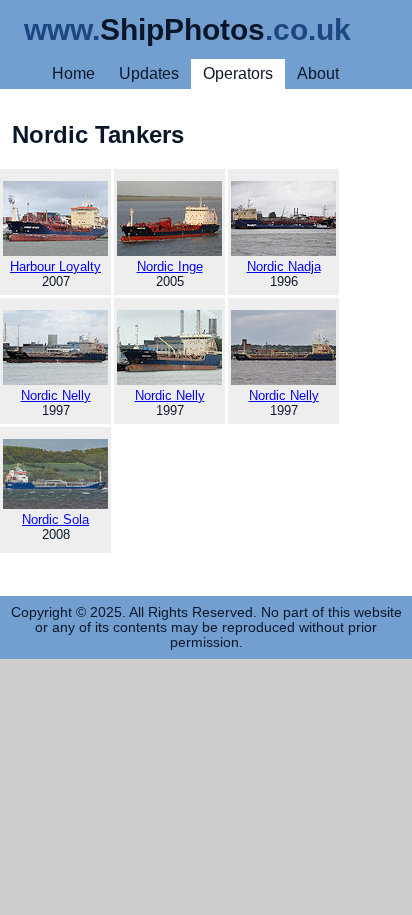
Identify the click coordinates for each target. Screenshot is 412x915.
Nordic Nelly (56, 395)
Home (73, 73)
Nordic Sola (55, 519)
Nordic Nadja (284, 266)
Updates (149, 73)
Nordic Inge (170, 266)
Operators (238, 73)
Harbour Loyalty (55, 266)
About (318, 73)
